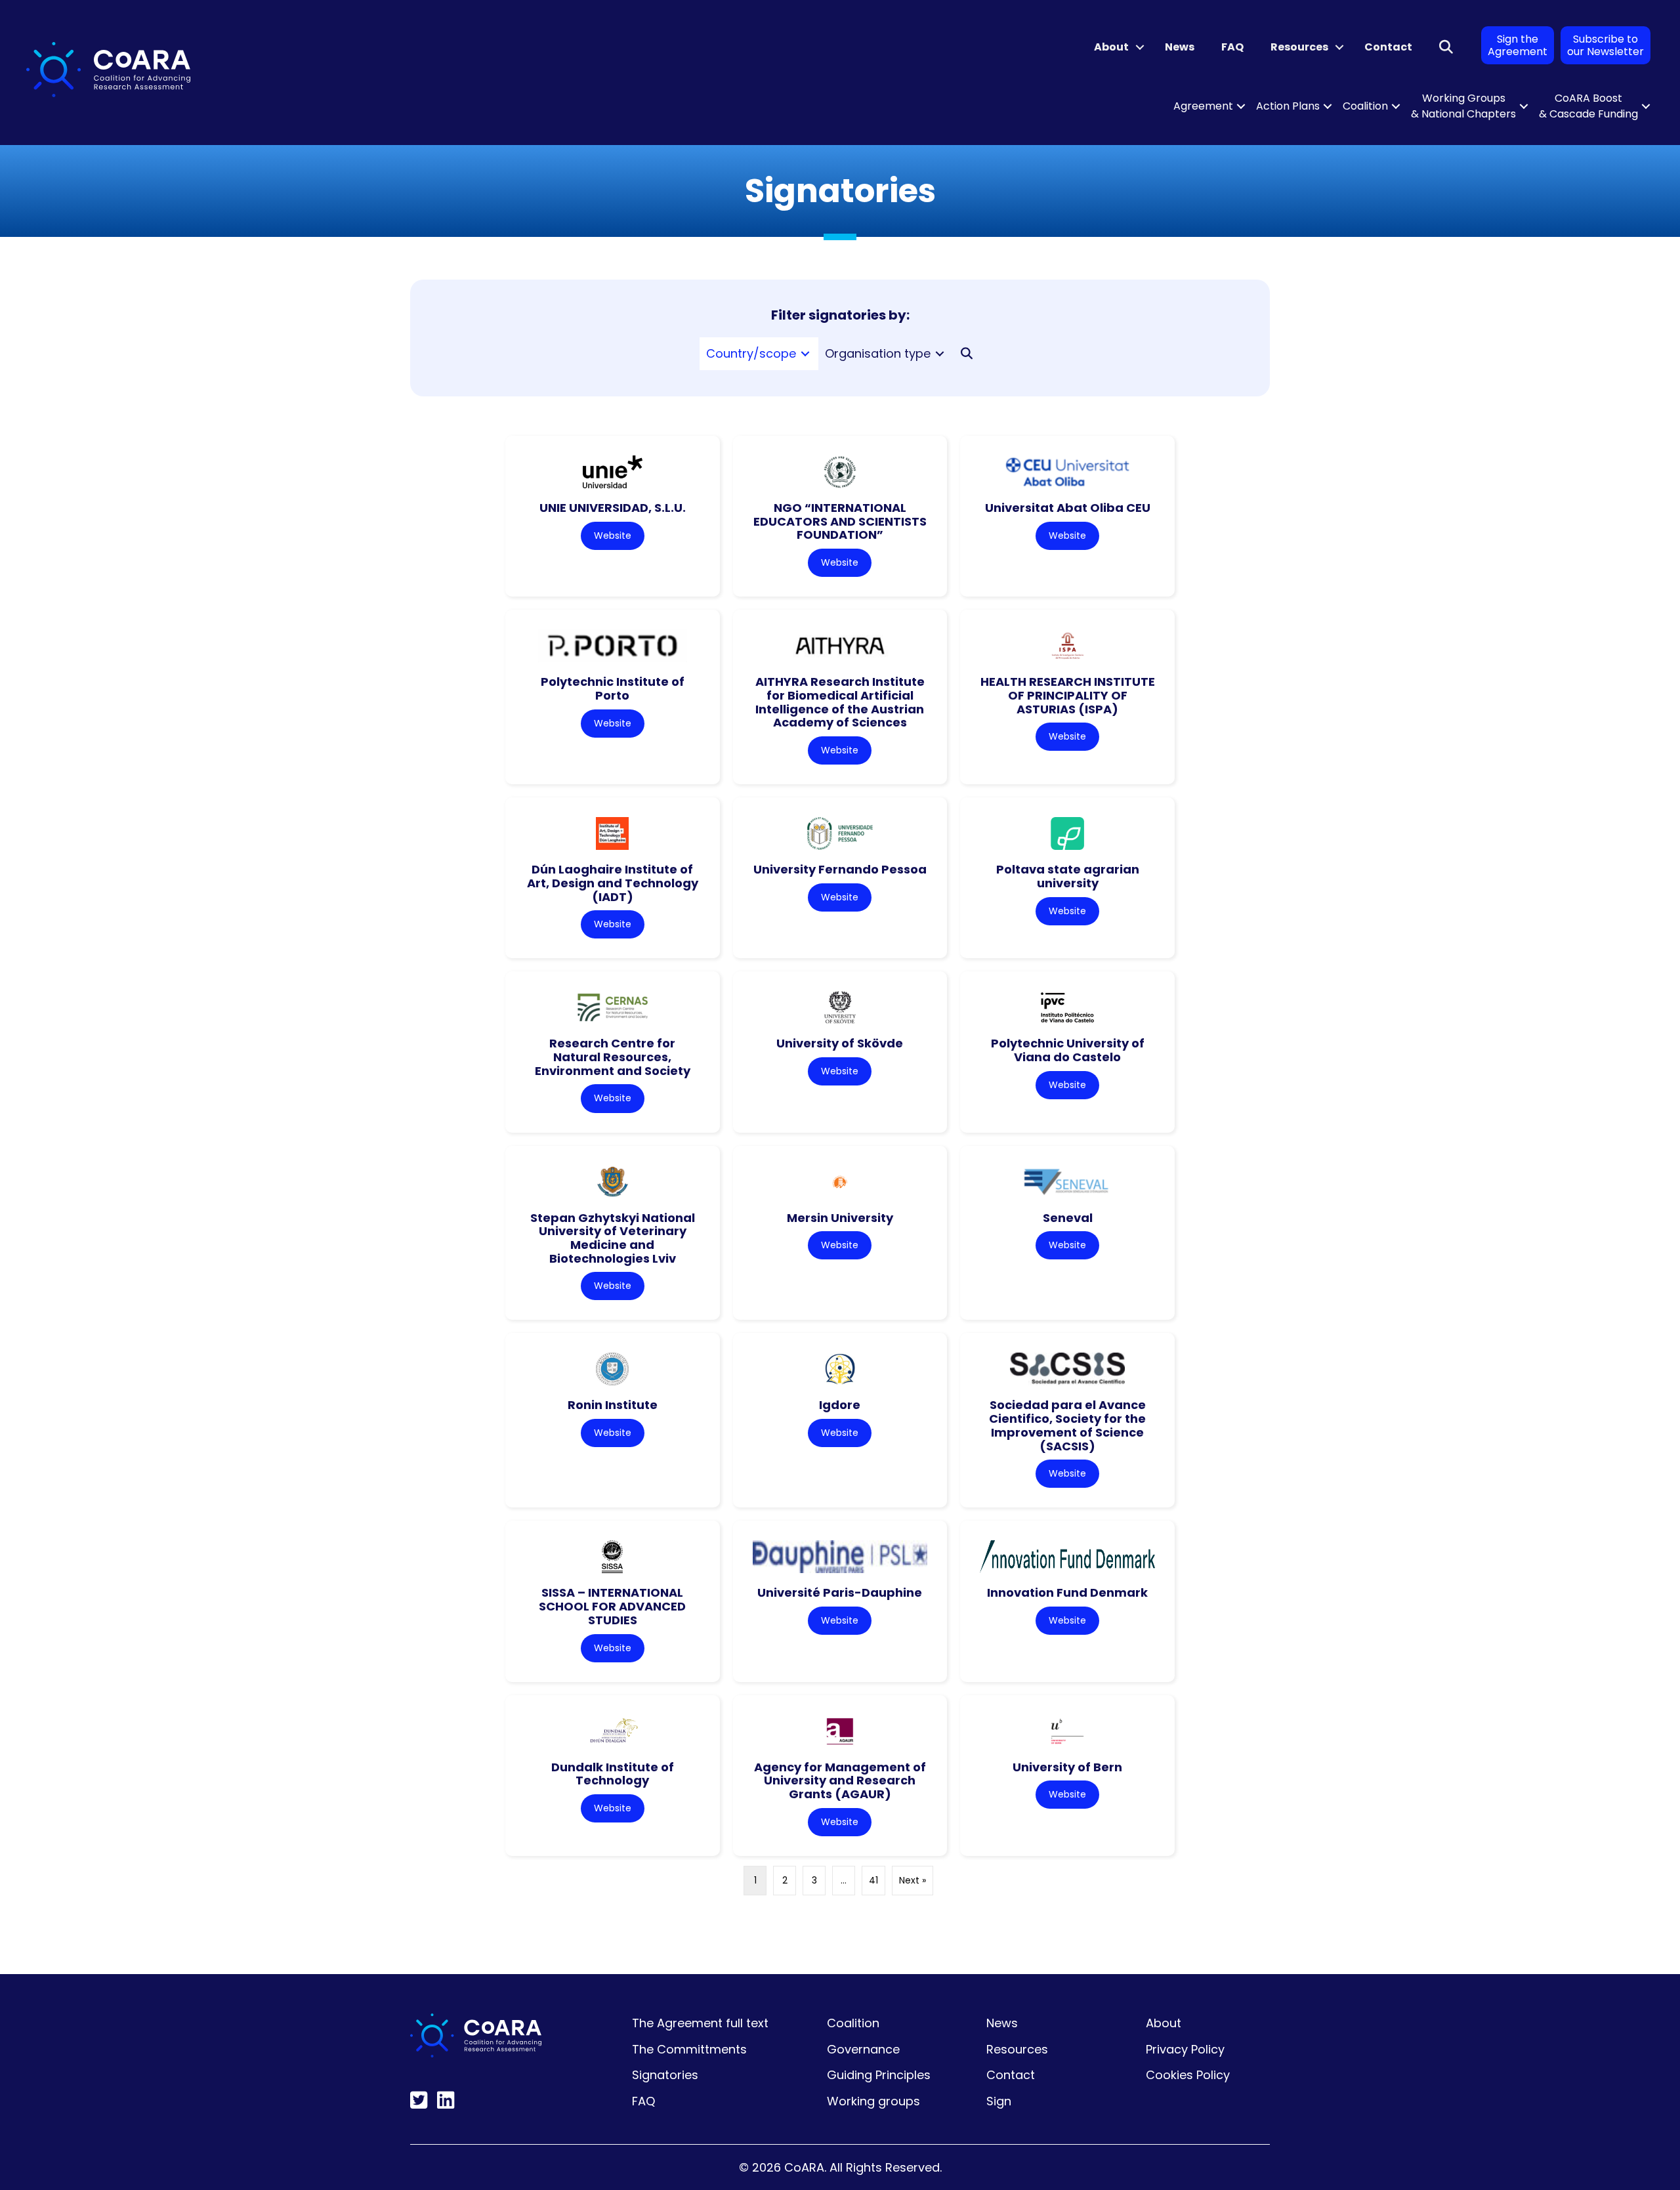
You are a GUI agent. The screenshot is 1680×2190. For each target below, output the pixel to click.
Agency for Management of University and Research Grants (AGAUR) (840, 1780)
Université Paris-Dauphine (840, 1592)
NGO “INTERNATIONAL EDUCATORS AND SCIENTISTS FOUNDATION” (840, 521)
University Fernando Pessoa (840, 869)
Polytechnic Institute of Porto (613, 688)
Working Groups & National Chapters (1463, 106)
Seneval (1068, 1218)
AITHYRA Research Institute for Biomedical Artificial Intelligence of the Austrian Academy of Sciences (840, 702)
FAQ (1232, 47)
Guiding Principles (879, 2075)
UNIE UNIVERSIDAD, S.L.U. (613, 508)
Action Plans (1288, 106)
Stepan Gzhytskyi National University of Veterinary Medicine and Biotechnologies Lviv (613, 1238)
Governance (863, 2049)
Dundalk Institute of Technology (613, 1774)
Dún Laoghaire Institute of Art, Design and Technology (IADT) (613, 883)
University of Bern (1067, 1767)
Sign (999, 2101)
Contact (1388, 47)
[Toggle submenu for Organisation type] (940, 354)
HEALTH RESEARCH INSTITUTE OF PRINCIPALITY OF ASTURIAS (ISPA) (1068, 695)
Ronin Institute (613, 1405)
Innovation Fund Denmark (1067, 1592)
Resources (1299, 47)
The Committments (689, 2049)
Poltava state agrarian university (1068, 876)
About (1111, 47)
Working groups (873, 2101)
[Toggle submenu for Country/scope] (805, 354)
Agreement (1203, 106)
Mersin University (840, 1218)
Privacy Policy (1185, 2049)
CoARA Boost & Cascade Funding (1588, 106)
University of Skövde (840, 1043)
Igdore (840, 1405)
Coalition (1365, 106)
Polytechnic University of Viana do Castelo (1068, 1050)
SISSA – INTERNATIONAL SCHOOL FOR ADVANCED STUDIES (612, 1606)
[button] (1140, 47)
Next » (913, 1880)
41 (873, 1880)
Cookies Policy (1188, 2075)
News (1180, 47)
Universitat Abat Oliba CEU (1068, 508)
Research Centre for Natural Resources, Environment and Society (613, 1057)
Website (613, 536)
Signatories (665, 2075)
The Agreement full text (700, 2023)
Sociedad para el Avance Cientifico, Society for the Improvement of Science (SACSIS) (1067, 1425)
